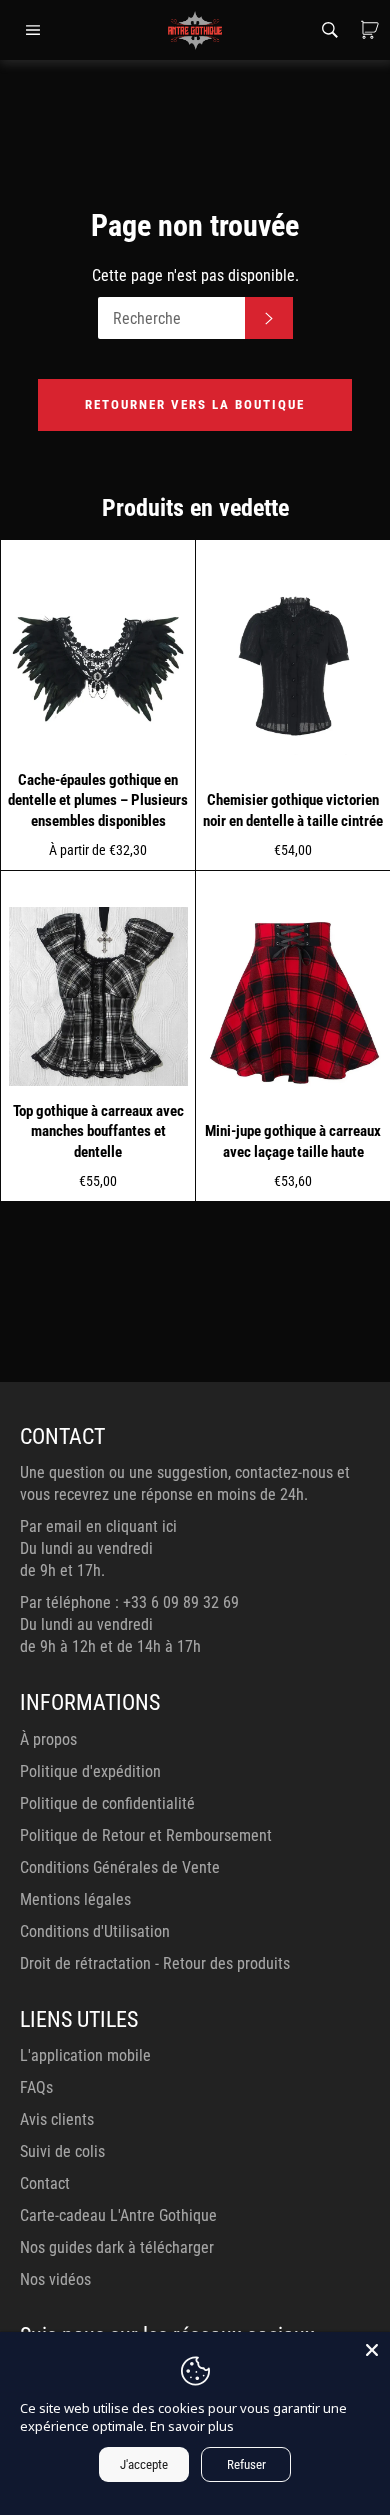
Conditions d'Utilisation (95, 1931)
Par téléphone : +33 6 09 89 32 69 (129, 1602)
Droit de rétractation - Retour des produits (155, 1963)
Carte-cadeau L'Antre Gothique (118, 2215)
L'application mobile (85, 2055)
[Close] (372, 2350)
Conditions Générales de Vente (120, 1867)
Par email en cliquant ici (98, 1526)
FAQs (36, 2087)
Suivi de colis (62, 2151)
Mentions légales (75, 1899)
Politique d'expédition (90, 1771)
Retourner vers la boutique (194, 404)
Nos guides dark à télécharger (117, 2247)
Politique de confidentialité (107, 1803)
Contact (45, 2183)
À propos (48, 1739)
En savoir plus (192, 2426)
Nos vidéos (55, 2279)
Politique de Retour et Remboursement (146, 1835)
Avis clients (57, 2119)
